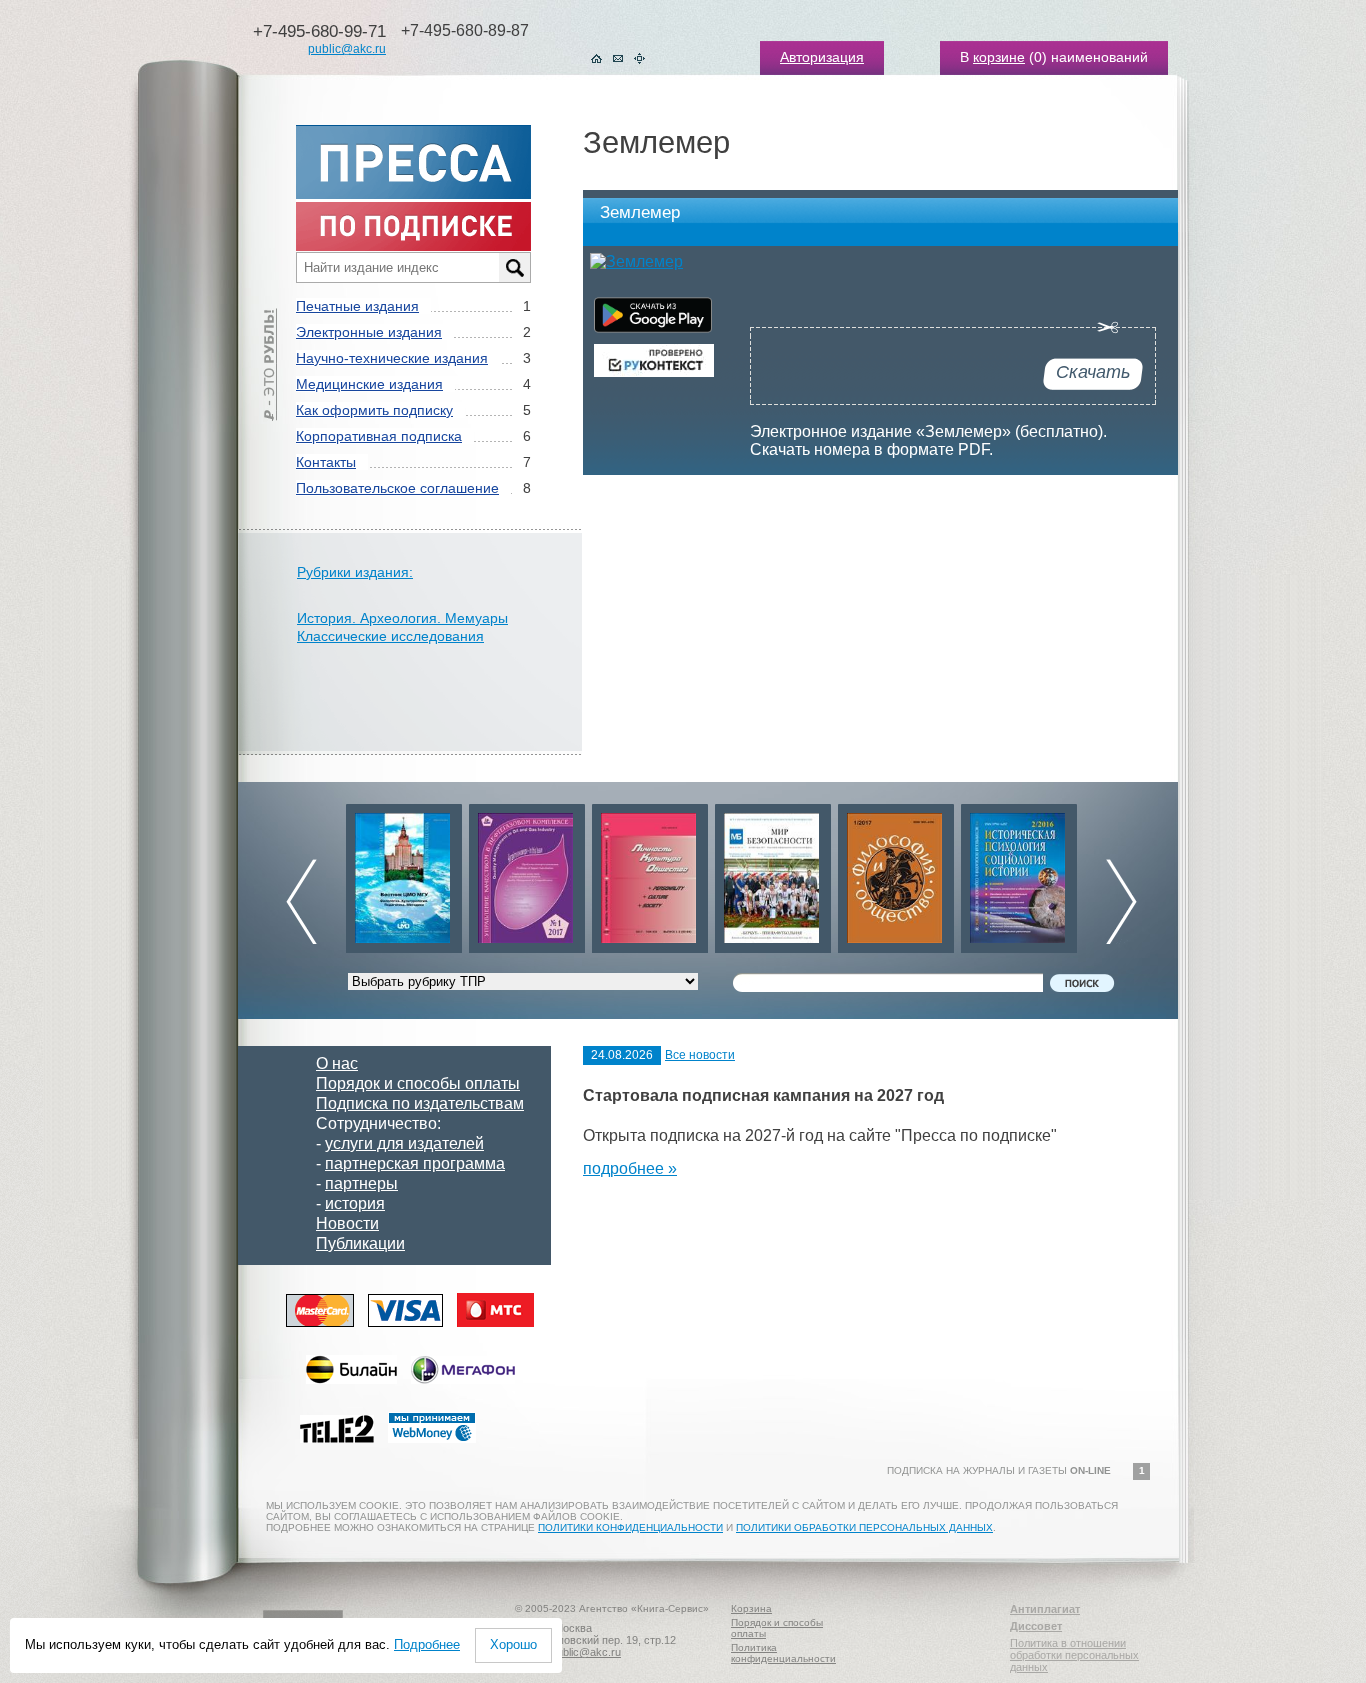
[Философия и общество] (896, 873)
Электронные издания (369, 332)
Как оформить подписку (374, 410)
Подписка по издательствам (420, 1103)
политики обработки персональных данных (864, 1527)
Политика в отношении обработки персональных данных (1074, 1655)
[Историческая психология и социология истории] (1019, 873)
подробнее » (630, 1168)
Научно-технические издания (392, 358)
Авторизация (822, 57)
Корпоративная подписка (379, 436)
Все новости (700, 1055)
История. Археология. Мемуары (402, 618)
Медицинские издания (369, 384)
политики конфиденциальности (630, 1527)
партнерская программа (415, 1163)
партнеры (361, 1183)
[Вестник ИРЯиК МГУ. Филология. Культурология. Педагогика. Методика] (404, 873)
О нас (337, 1063)
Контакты (326, 462)
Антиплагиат (1045, 1609)
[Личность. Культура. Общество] (650, 873)
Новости (347, 1223)
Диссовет (1036, 1626)
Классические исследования (390, 636)
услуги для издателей (404, 1143)
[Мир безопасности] (773, 873)
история (355, 1203)
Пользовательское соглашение (397, 488)
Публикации (360, 1243)
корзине (999, 57)
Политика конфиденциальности (783, 1653)
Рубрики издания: (355, 572)
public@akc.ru (347, 49)
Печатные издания (357, 306)
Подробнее (427, 1644)
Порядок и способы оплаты (418, 1083)
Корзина (751, 1608)
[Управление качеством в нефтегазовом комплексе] (527, 873)
